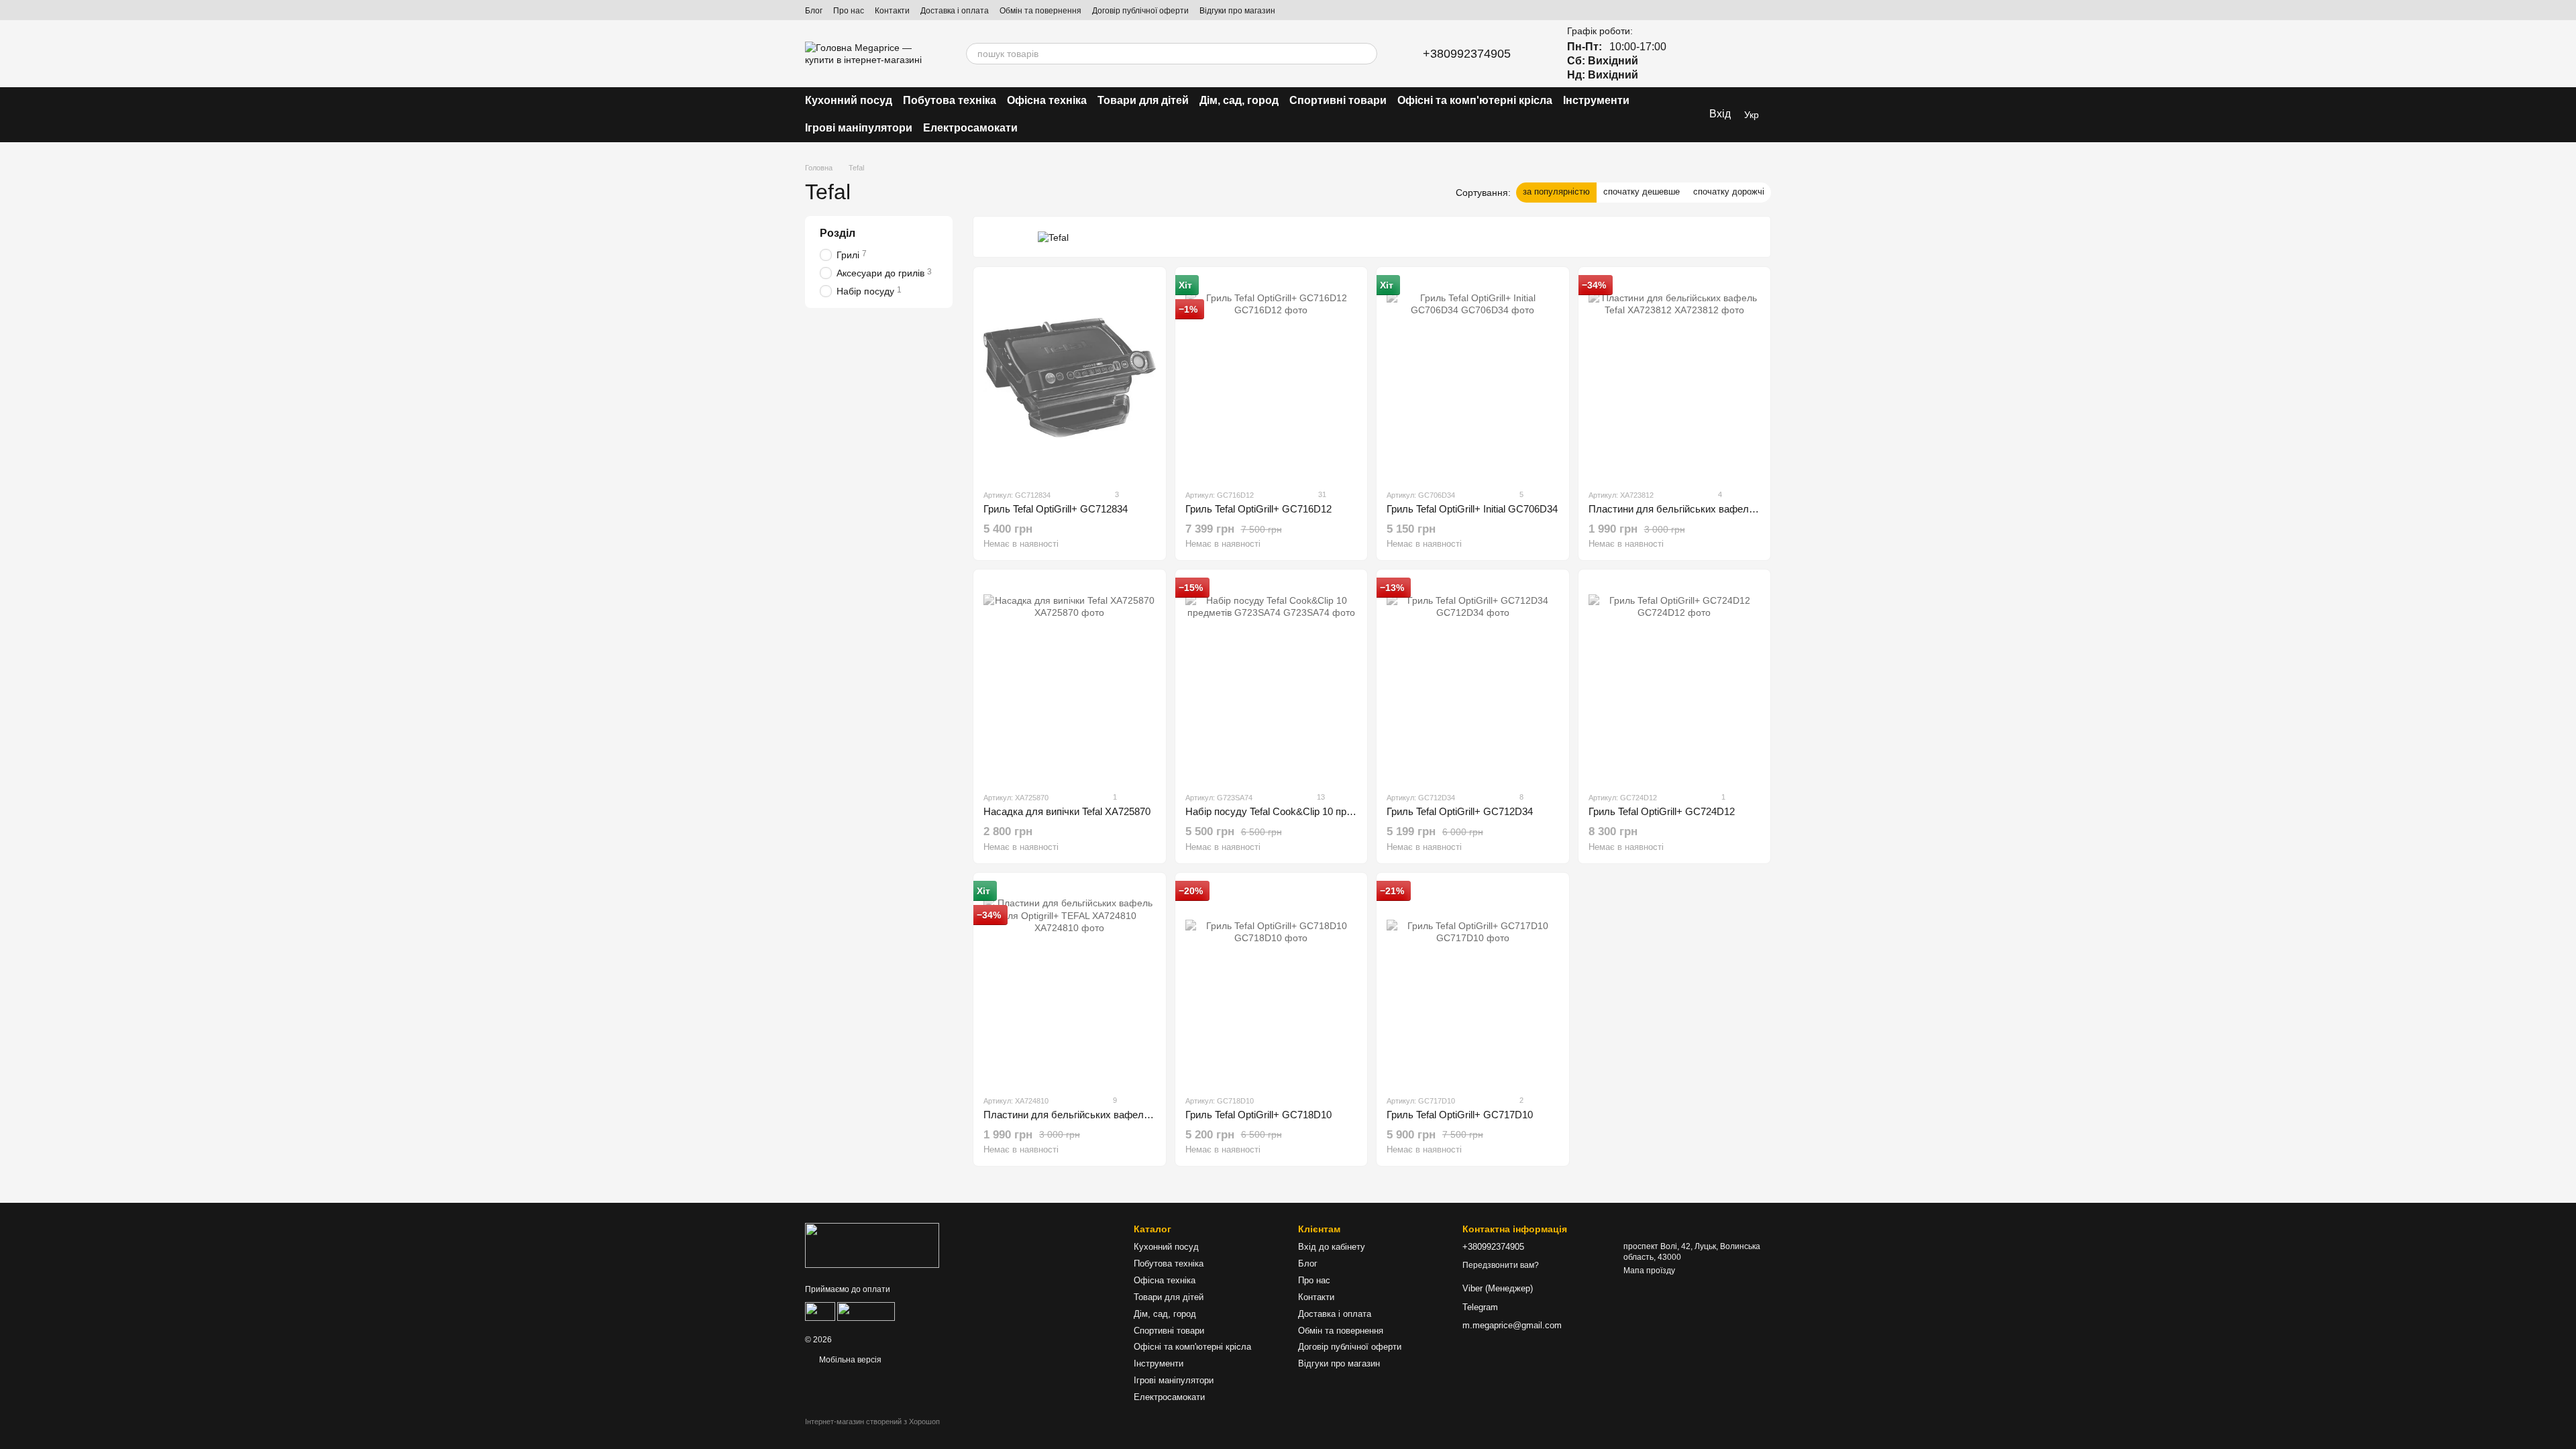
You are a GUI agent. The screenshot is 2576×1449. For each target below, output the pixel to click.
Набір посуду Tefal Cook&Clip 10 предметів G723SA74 (1309, 811)
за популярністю (1556, 192)
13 (1320, 797)
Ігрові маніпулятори (859, 128)
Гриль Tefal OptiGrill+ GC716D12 (1258, 509)
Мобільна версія (849, 1360)
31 (1321, 494)
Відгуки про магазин (1237, 11)
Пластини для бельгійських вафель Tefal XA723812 (1707, 509)
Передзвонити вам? (1501, 1265)
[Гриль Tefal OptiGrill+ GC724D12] (1675, 680)
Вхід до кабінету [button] (1332, 1247)
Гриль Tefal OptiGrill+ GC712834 (1056, 509)
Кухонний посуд (849, 100)
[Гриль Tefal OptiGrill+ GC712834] (1070, 378)
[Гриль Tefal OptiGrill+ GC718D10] (1272, 983)
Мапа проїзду (1649, 1271)
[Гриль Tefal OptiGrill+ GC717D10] (1473, 983)
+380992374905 (1467, 54)
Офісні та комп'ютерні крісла (1475, 100)
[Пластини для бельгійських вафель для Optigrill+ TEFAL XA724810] (1070, 983)
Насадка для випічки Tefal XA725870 (1067, 811)
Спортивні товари (1338, 100)
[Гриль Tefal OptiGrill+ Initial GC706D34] (1473, 378)
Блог (814, 11)
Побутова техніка (950, 100)
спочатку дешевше (1642, 192)
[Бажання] (1725, 54)
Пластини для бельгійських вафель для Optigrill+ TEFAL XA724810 (1137, 1115)
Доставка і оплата (955, 11)
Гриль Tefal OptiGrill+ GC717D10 (1460, 1115)
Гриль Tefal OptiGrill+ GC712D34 (1460, 811)
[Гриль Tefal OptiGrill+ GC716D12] (1272, 378)
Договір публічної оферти (1140, 11)
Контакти (892, 11)
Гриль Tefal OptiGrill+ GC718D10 (1258, 1115)
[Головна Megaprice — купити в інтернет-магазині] (872, 1245)
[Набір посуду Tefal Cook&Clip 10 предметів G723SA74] (1272, 680)
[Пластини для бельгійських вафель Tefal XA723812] (1675, 378)
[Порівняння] (1690, 54)
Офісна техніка (1047, 100)
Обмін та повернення (1040, 11)
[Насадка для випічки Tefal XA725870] (1070, 680)
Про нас (849, 11)
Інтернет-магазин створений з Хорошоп (872, 1421)
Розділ (838, 233)
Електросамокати (970, 128)
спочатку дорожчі (1729, 192)
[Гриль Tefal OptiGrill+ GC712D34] (1473, 680)
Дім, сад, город (1239, 100)
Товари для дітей (1143, 100)
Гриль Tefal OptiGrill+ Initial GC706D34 (1472, 509)
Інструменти (1596, 100)
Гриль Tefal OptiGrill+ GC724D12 (1662, 811)
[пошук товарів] (1366, 54)
